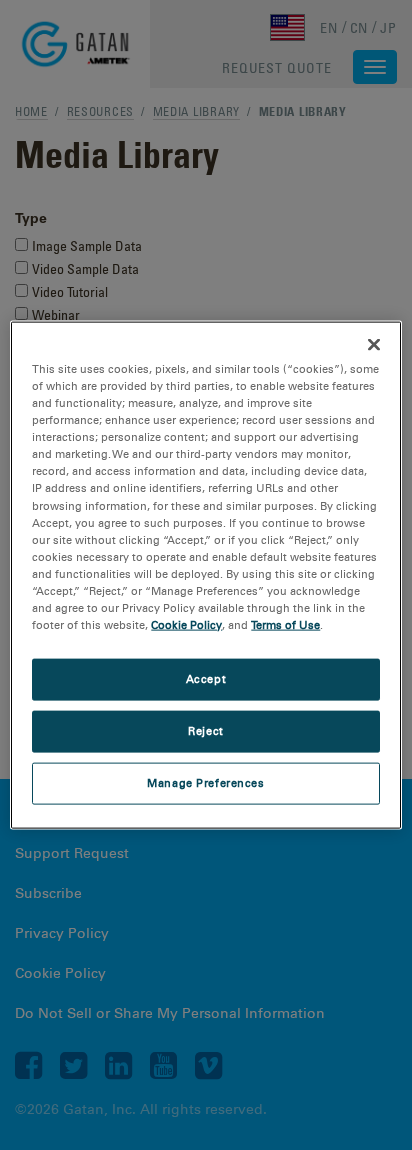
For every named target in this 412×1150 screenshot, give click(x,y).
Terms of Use (285, 625)
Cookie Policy (186, 625)
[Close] (374, 345)
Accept (206, 679)
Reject (205, 731)
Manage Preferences (205, 782)
